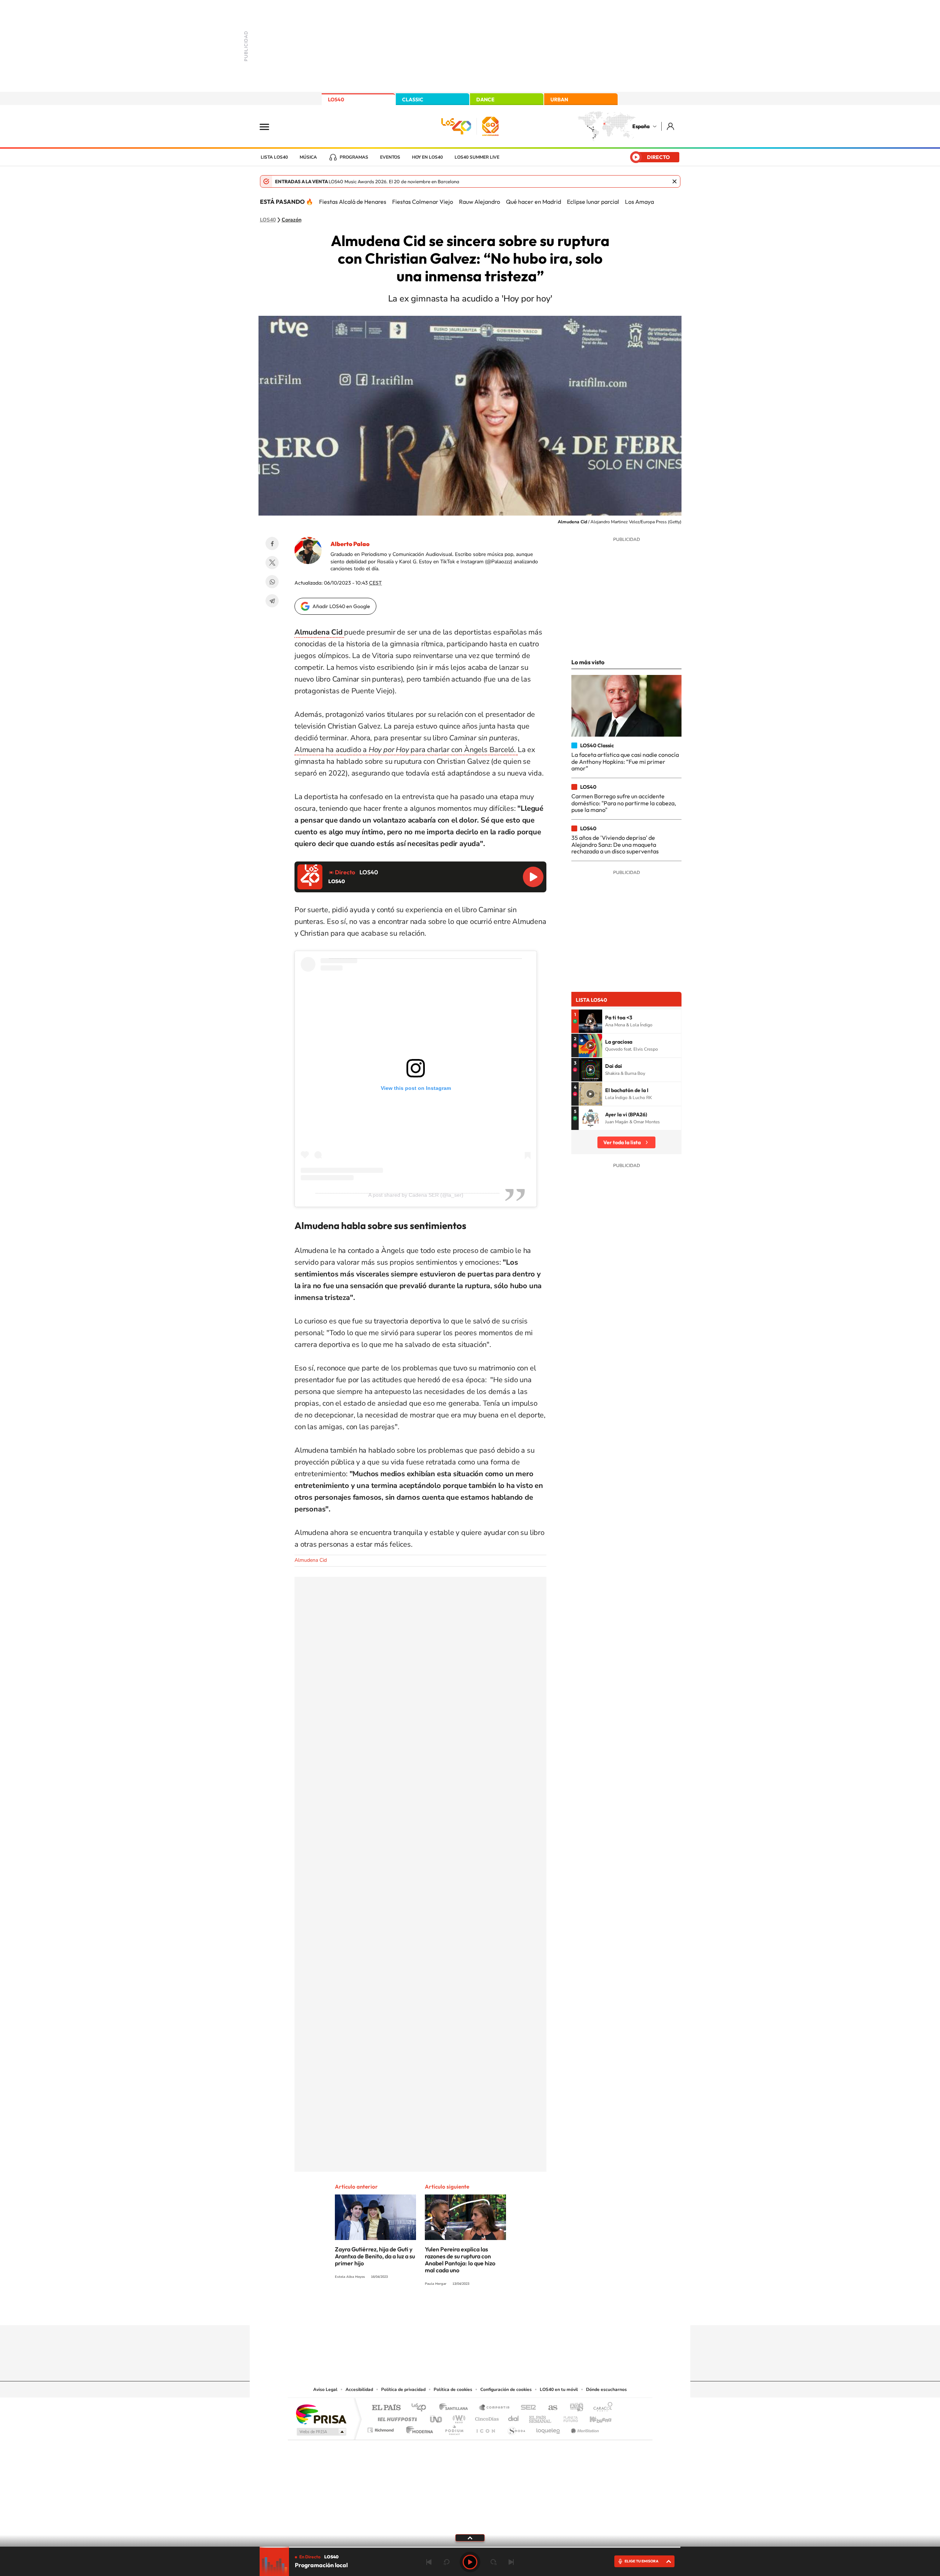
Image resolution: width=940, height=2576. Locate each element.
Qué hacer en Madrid (534, 202)
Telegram (272, 601)
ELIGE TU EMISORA (641, 2561)
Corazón (292, 220)
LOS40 (336, 100)
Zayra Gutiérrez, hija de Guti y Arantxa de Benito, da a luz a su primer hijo (375, 2256)
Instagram (426, 2311)
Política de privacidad (403, 2389)
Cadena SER (526, 2408)
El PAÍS (386, 2408)
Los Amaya (639, 202)
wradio (458, 2417)
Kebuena (594, 2417)
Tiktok (441, 2311)
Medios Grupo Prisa (321, 2432)
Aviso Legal (325, 2389)
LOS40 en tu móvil (559, 2389)
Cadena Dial (514, 2417)
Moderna (418, 2428)
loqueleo (549, 2428)
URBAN (559, 100)
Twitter (272, 563)
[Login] (671, 126)
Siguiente (511, 2562)
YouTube (455, 2311)
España (641, 126)
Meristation (584, 2428)
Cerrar (675, 181)
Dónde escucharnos (606, 2389)
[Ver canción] (590, 1021)
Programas (354, 157)
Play (470, 2562)
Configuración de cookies (506, 2389)
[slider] (470, 2547)
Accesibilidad (359, 2389)
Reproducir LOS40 (533, 877)
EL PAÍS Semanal (541, 2417)
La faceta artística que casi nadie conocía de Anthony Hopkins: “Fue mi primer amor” (625, 761)
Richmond (382, 2428)
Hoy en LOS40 (427, 157)
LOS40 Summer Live (477, 157)
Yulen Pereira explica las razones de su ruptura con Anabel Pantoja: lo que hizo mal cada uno (460, 2260)
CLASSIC (413, 100)
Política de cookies (453, 2389)
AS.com (549, 2408)
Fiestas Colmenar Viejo (423, 202)
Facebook (272, 543)
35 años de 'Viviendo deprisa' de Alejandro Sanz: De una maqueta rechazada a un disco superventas (615, 844)
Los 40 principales (421, 2408)
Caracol (601, 2408)
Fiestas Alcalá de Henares (353, 202)
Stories (514, 2311)
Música (308, 157)
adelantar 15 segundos (493, 2562)
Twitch (499, 2311)
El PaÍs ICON (485, 2428)
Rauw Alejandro (480, 202)
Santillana (456, 2408)
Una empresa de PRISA (321, 2414)
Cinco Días (486, 2417)
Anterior (429, 2562)
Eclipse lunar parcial (593, 202)
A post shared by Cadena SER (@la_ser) (416, 1195)
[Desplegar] (470, 2537)
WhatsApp (272, 582)
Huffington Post (396, 2417)
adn (574, 2408)
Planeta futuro (568, 2417)
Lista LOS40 (274, 157)
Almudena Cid (311, 1560)
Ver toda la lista (622, 1142)
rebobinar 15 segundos (446, 2562)
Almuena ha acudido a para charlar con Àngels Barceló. (406, 750)
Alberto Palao (350, 544)
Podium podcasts (454, 2428)
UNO (437, 2417)
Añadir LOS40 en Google (341, 606)
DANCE (485, 100)
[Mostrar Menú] (269, 126)
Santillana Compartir (495, 2408)
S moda (516, 2428)
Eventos (390, 157)
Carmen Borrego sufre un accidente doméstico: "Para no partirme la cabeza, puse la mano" (624, 803)
